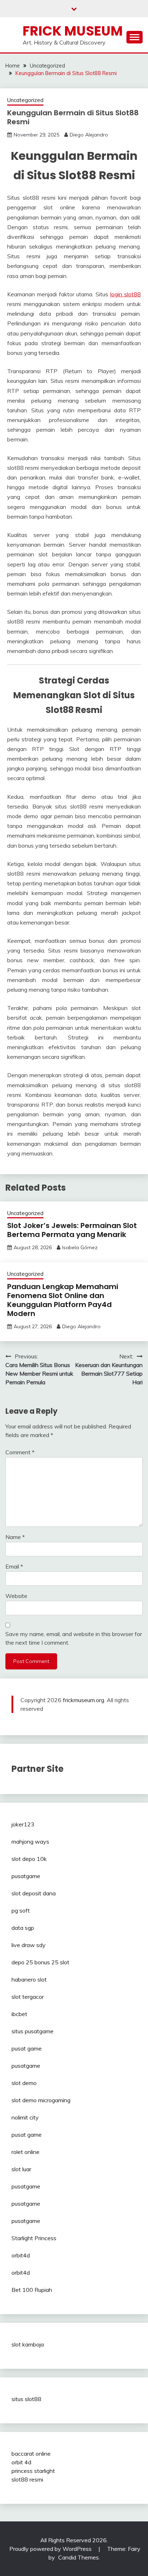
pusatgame (26, 1876)
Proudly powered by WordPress (51, 2549)
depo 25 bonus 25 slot (40, 1962)
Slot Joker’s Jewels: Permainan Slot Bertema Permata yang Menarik (72, 1230)
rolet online (26, 2152)
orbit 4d (21, 2462)
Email (14, 1566)
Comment (20, 1452)
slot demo (24, 2083)
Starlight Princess (34, 2238)
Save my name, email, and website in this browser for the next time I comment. (74, 1638)
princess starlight (33, 2471)
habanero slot (29, 1979)
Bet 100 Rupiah (32, 2290)
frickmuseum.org (84, 1700)
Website (16, 1596)
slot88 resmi (27, 2479)
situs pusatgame (33, 2031)
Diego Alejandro (89, 135)
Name (15, 1537)
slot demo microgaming (41, 2100)
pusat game (27, 2048)
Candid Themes (78, 2557)
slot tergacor (28, 1997)
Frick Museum (73, 31)
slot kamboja (28, 2344)
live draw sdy (29, 1945)
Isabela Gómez (80, 1247)
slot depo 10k (29, 1859)
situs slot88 (26, 2399)
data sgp (23, 1928)
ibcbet (19, 2014)
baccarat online (31, 2454)
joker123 (23, 1824)
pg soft (21, 1910)
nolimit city (25, 2117)
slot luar (21, 2169)
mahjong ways (30, 1841)
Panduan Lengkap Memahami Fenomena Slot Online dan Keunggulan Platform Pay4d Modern (63, 1300)
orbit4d (21, 2255)
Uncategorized (25, 100)
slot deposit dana (34, 1893)
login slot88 (126, 294)
